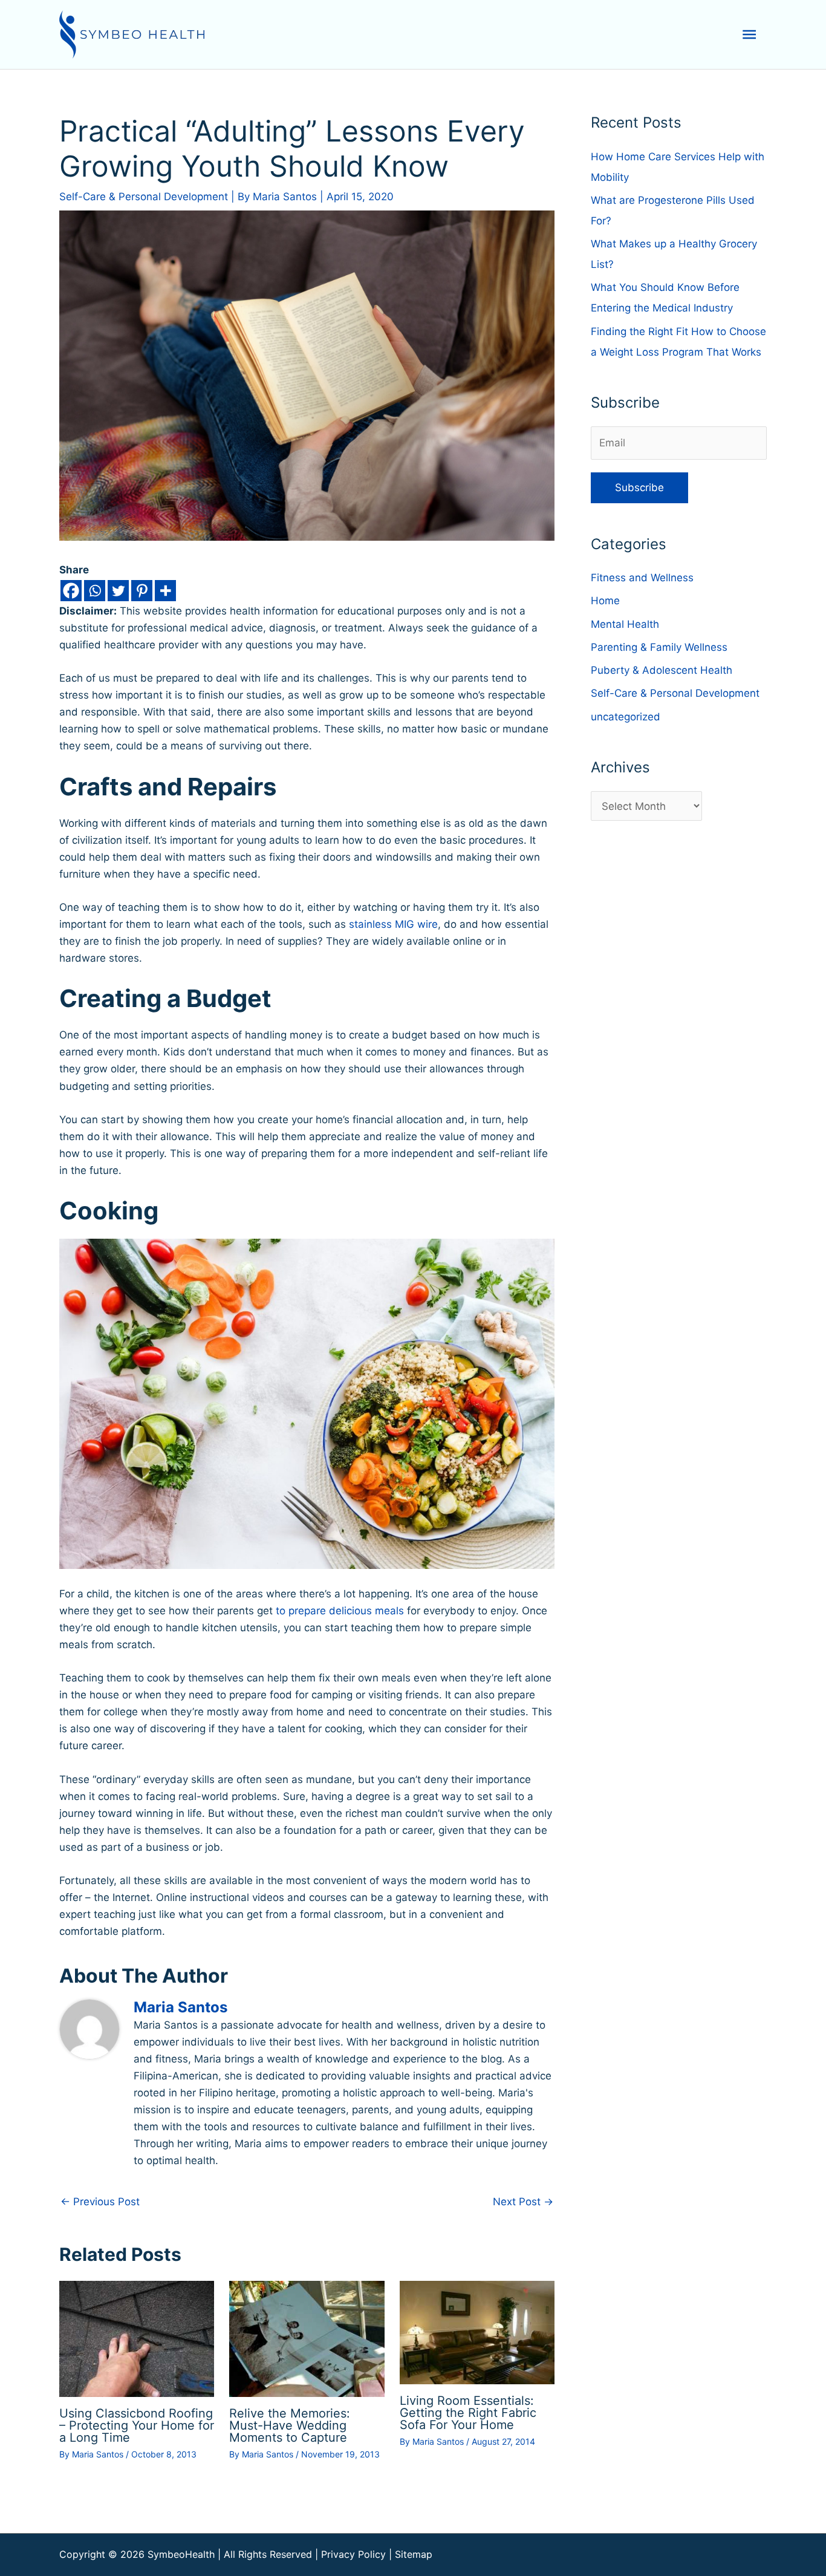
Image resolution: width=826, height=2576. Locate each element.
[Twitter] (118, 591)
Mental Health (625, 624)
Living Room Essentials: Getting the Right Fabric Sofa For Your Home (468, 2413)
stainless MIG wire (393, 924)
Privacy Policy (353, 2554)
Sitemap (414, 2554)
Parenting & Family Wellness (659, 647)
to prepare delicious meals (340, 1611)
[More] (165, 591)
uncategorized (626, 717)
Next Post (523, 2202)
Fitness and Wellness (642, 578)
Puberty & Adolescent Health (662, 670)
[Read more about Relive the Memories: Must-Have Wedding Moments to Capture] (307, 2338)
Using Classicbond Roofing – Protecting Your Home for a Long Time (137, 2425)
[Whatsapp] (95, 591)
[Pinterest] (142, 591)
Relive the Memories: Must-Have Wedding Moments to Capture (290, 2425)
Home (605, 601)
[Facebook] (71, 591)
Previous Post (100, 2202)
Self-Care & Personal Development (144, 197)
